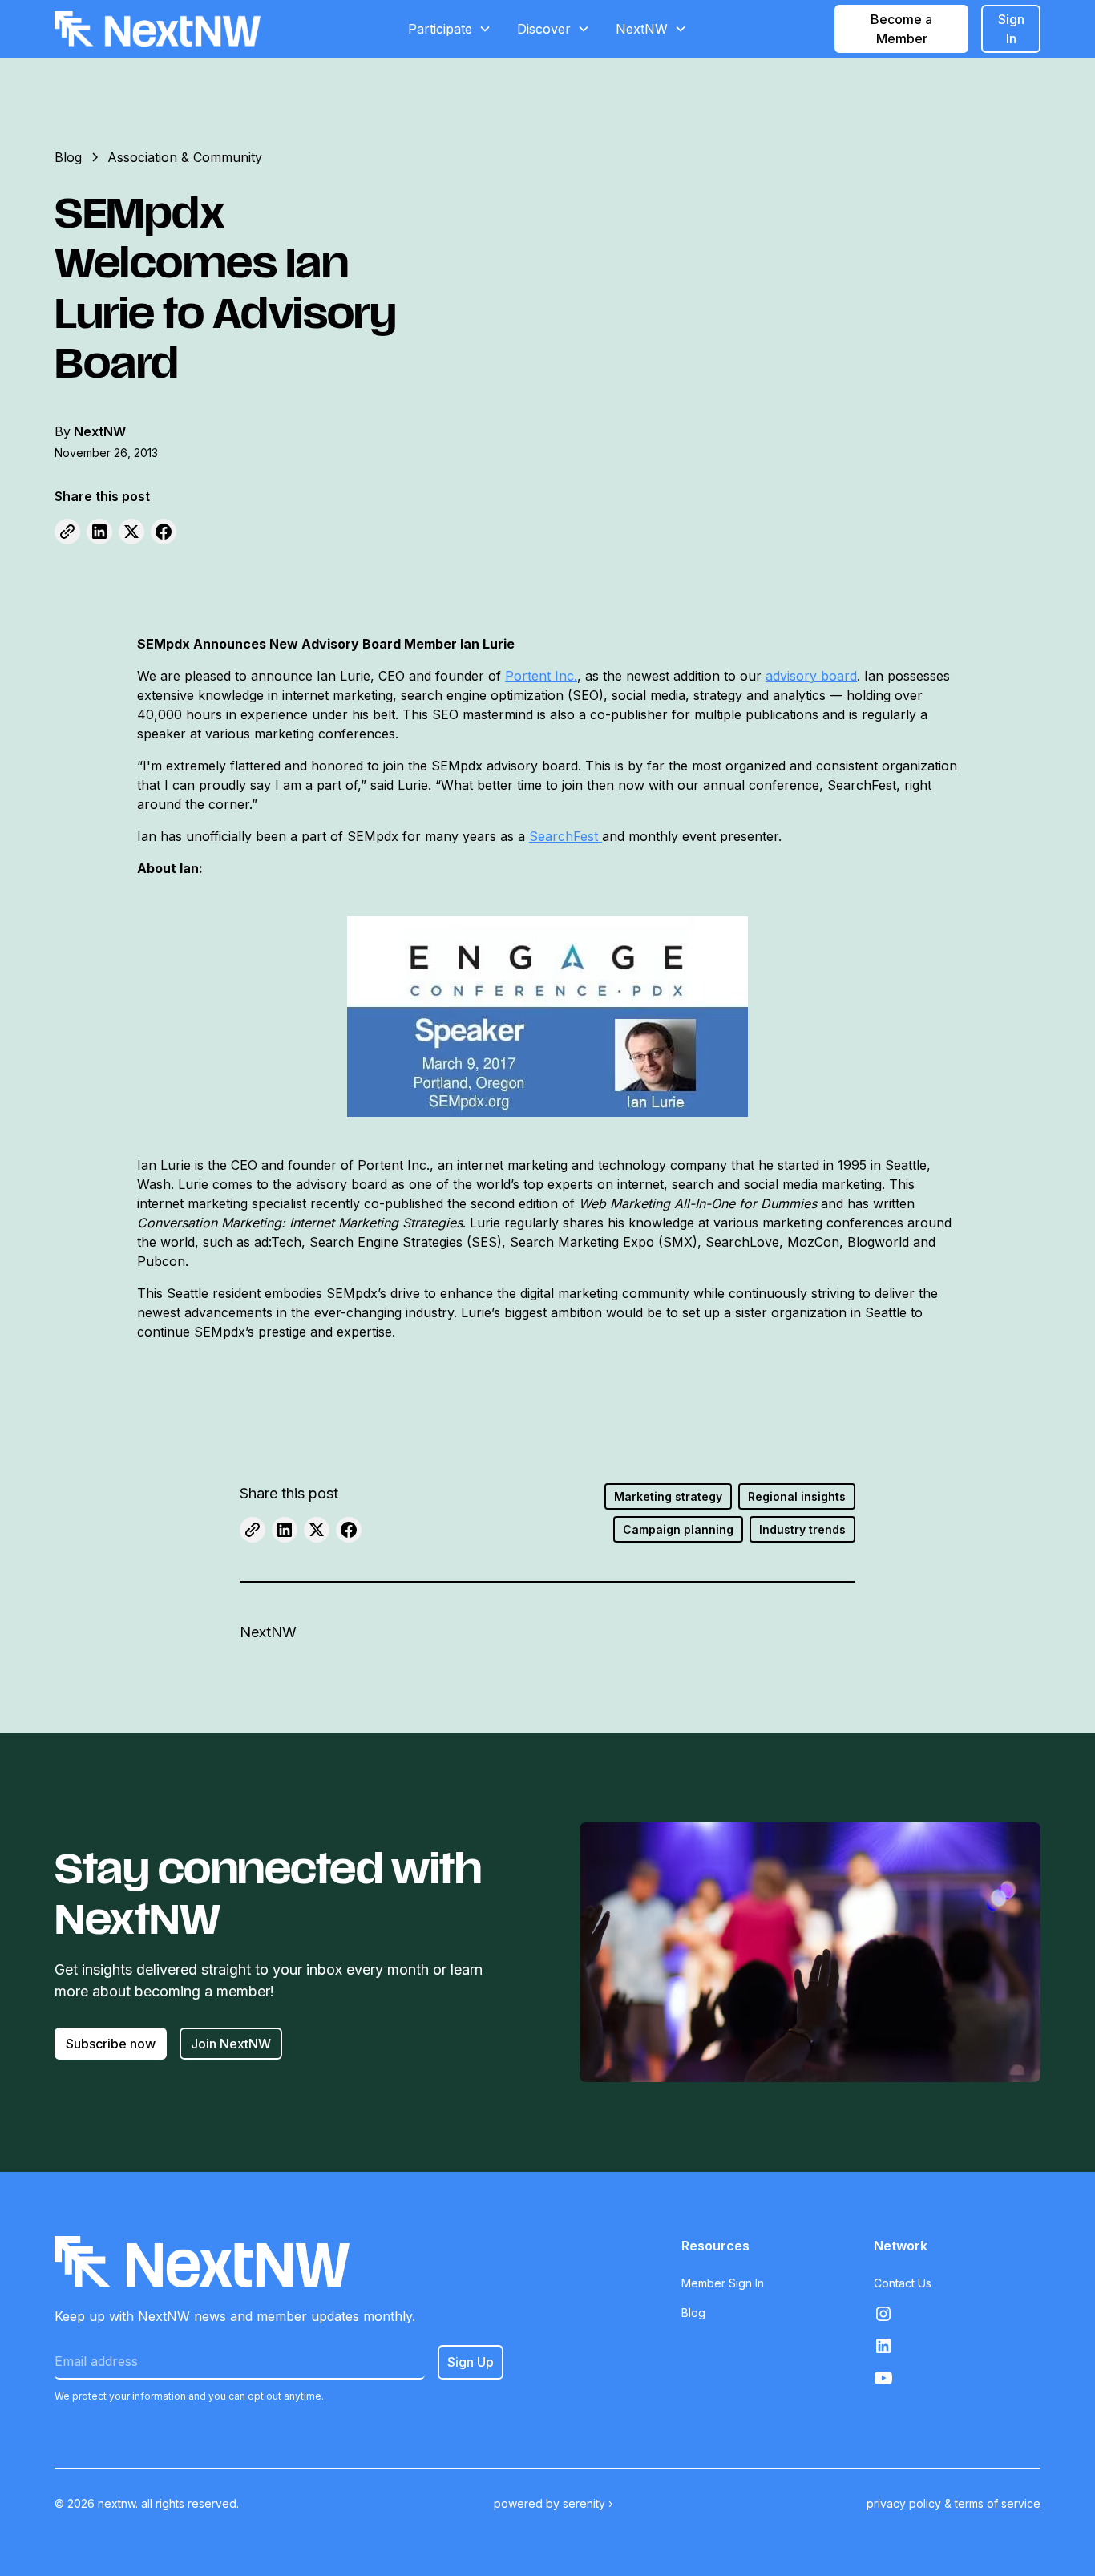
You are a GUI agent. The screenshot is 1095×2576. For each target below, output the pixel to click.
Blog (693, 2313)
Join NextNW (231, 2044)
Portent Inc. (541, 676)
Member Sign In (723, 2283)
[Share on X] (131, 532)
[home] (158, 29)
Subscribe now (111, 2044)
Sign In (1011, 29)
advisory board (811, 676)
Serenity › (588, 2503)
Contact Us (903, 2283)
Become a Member (901, 29)
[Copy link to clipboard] (67, 532)
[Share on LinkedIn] (99, 532)
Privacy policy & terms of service (954, 2503)
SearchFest (566, 836)
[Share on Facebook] (164, 532)
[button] (450, 29)
